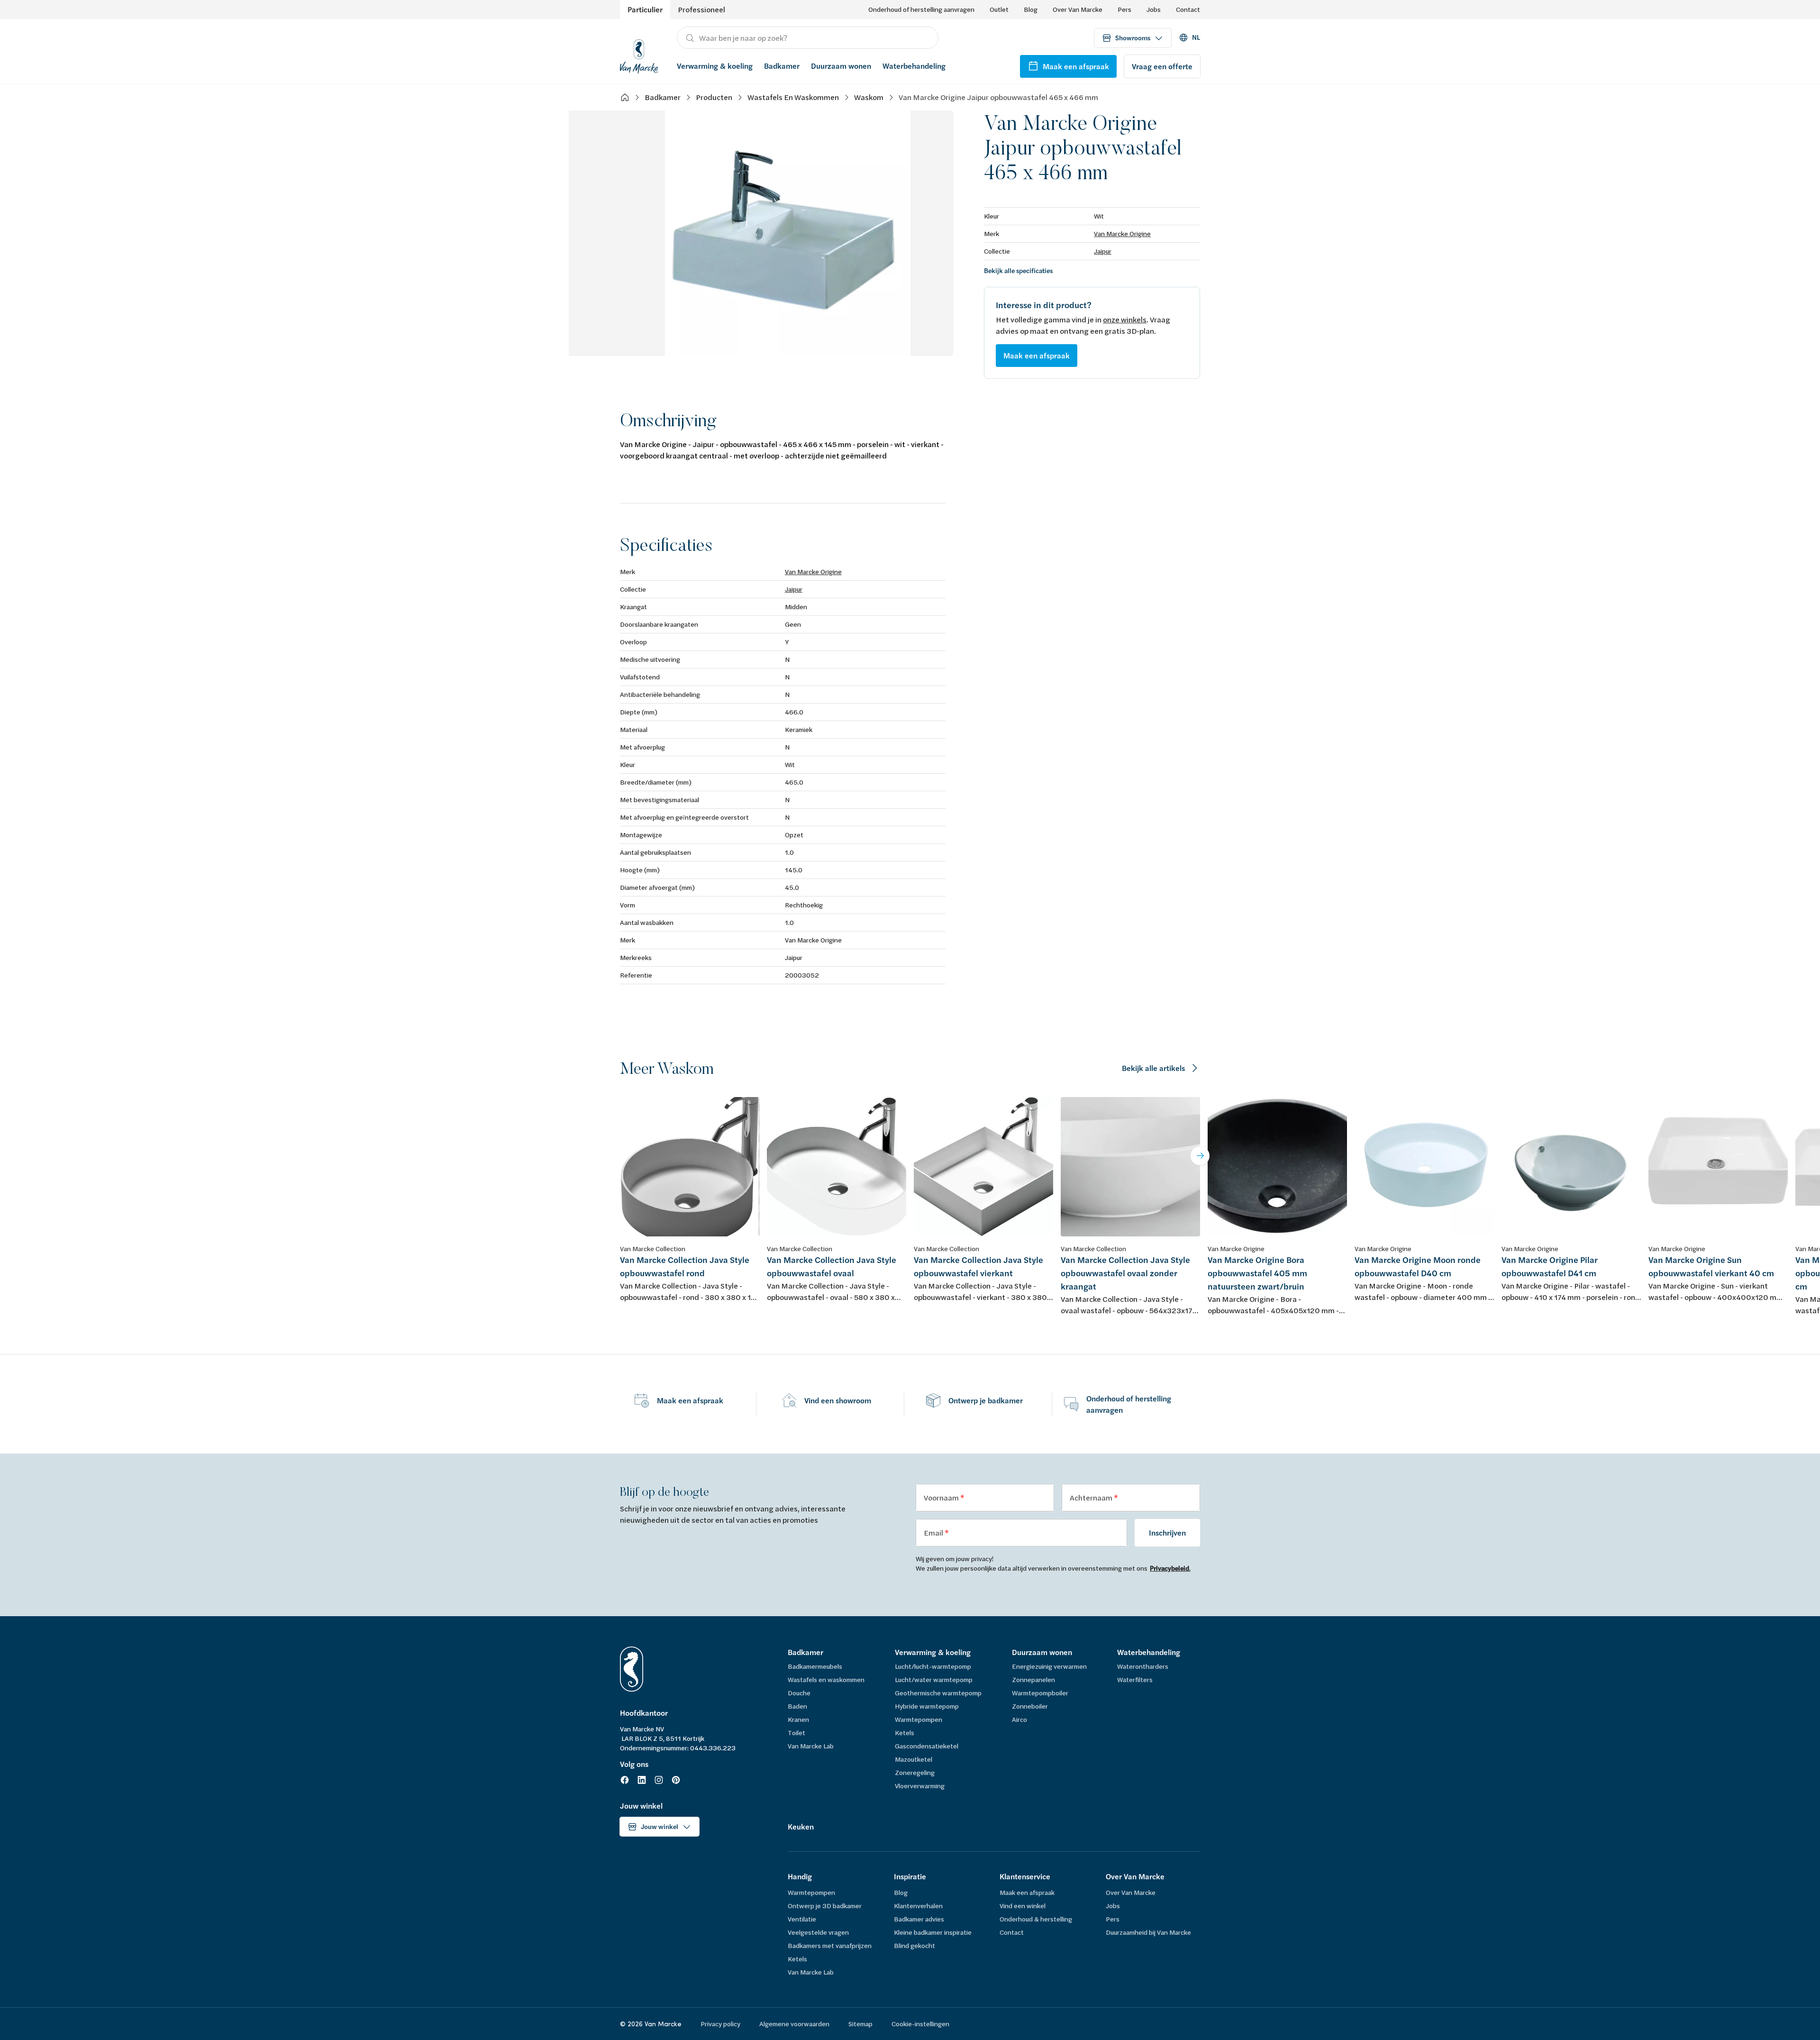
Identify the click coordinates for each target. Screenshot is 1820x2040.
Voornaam (942, 1497)
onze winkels (1125, 319)
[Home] (625, 97)
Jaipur (1103, 251)
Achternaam (1092, 1497)
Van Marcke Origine (1122, 233)
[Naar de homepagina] (639, 55)
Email (934, 1532)
